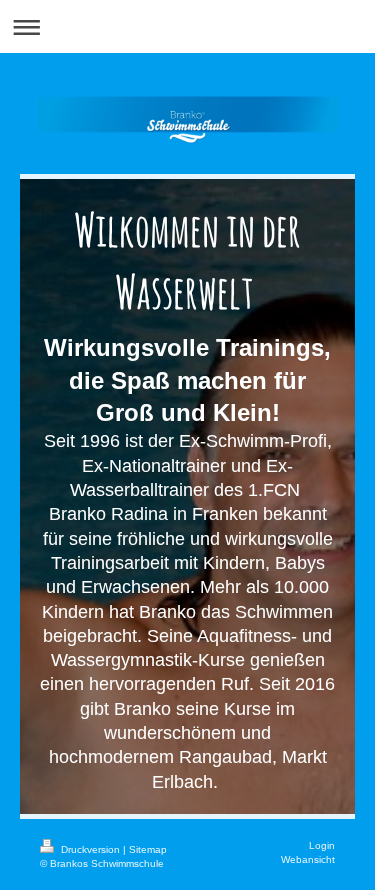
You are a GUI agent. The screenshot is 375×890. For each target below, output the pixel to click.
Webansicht (308, 859)
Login (322, 845)
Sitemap (148, 849)
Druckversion (90, 849)
